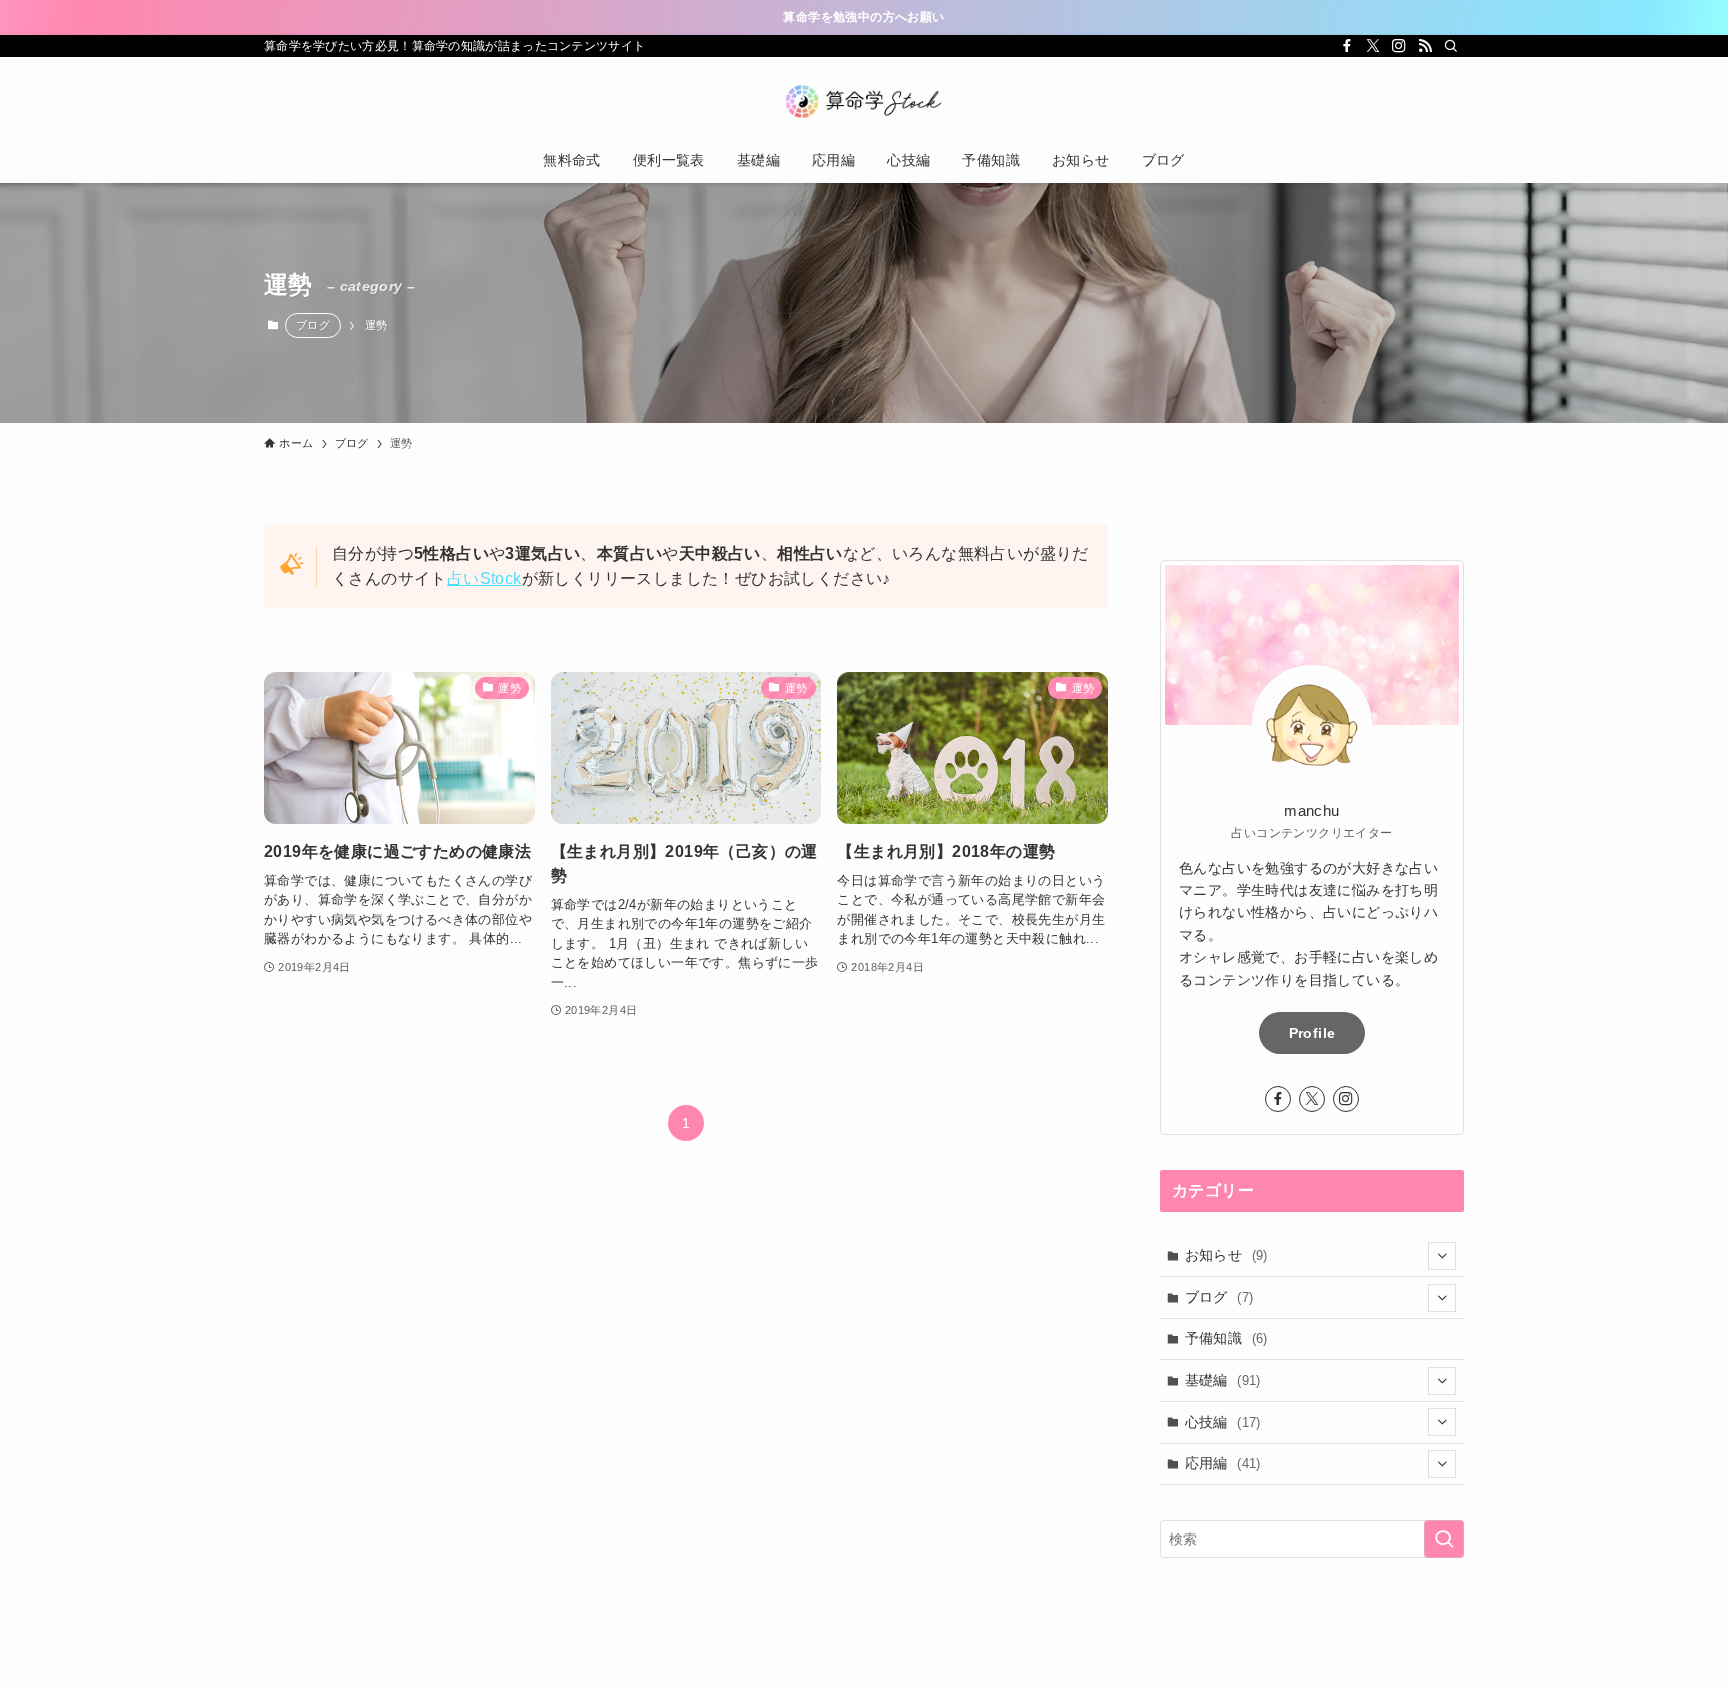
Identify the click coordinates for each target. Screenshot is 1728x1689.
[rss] (1425, 46)
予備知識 (1226, 1338)
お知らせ (1226, 1255)
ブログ (313, 325)
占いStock (484, 578)
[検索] (1451, 46)
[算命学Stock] (864, 101)
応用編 (1223, 1463)
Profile (1312, 1033)
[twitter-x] (1373, 46)
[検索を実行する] (1444, 1539)
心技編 (1223, 1422)
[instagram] (1399, 46)
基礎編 (1223, 1380)
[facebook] (1347, 46)
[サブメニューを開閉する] (1442, 1256)
